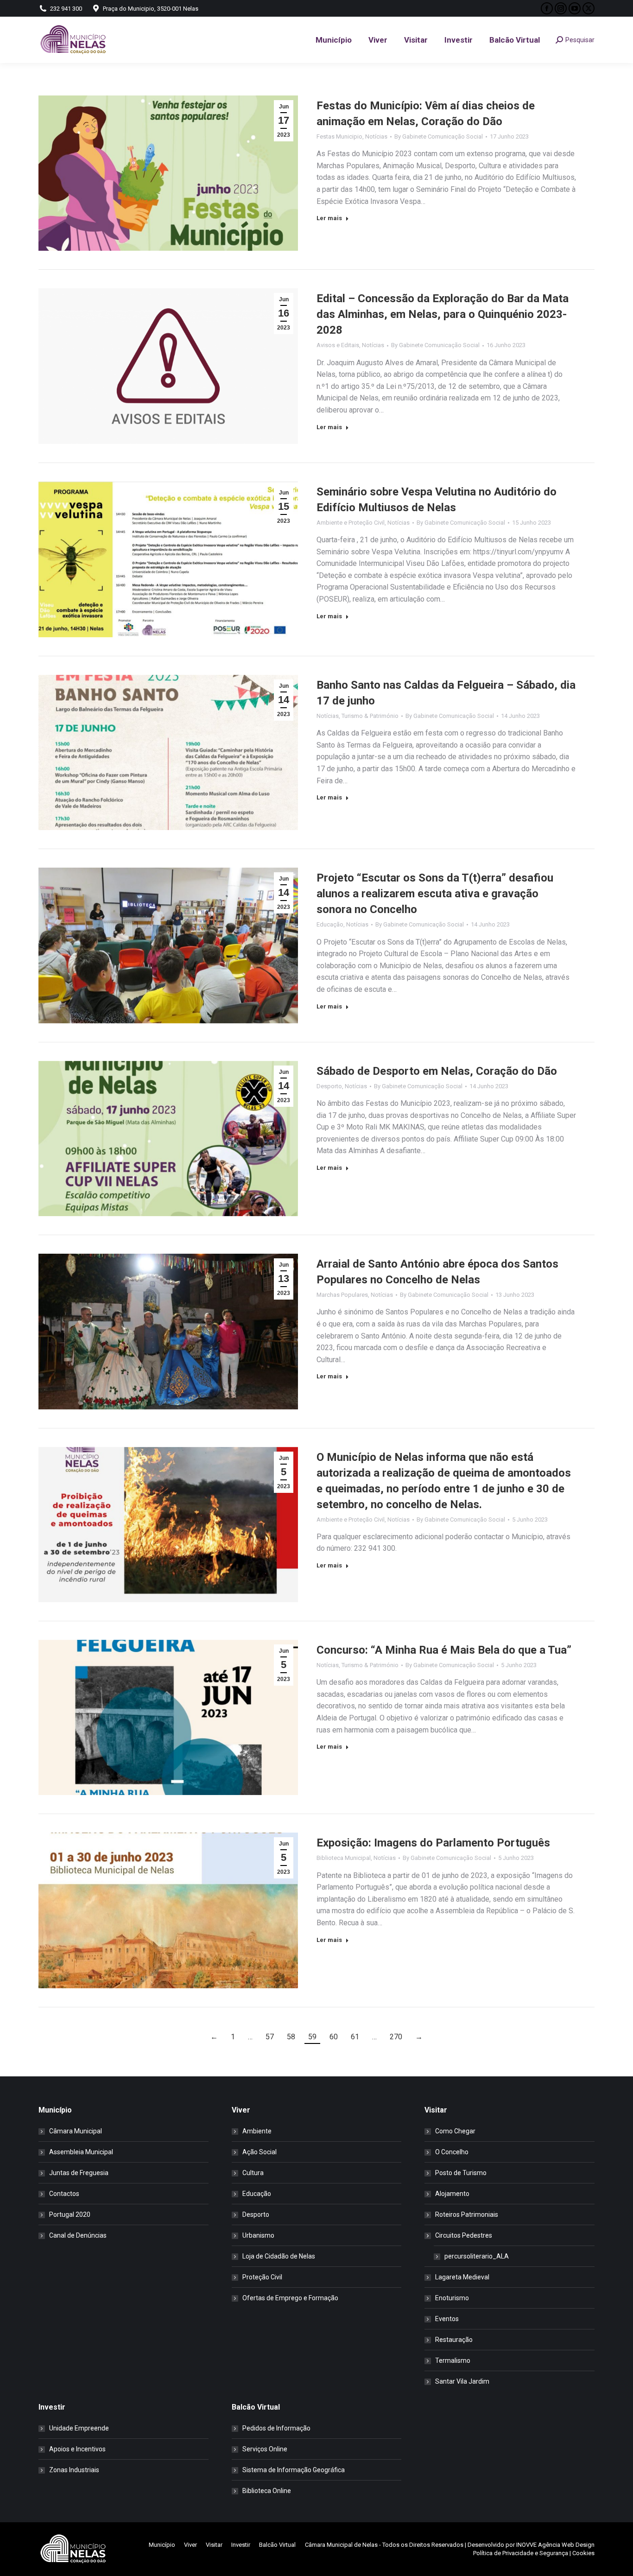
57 (270, 2037)
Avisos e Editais (338, 345)
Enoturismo (452, 2298)
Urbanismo (258, 2235)
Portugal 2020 (70, 2214)
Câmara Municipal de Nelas (341, 2545)
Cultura (253, 2173)
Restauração (454, 2340)
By (439, 136)
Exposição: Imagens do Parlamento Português (433, 1843)
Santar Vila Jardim (462, 2381)
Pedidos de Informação (276, 2428)
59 (312, 2037)
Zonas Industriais (74, 2470)
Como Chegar (455, 2131)
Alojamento (452, 2194)
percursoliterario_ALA (477, 2256)
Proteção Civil (262, 2277)
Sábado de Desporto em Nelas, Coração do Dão (437, 1071)
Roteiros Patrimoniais (467, 2214)
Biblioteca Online (267, 2491)
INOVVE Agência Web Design (555, 2545)
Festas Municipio (339, 136)
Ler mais (329, 218)
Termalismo (453, 2360)
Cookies (583, 2553)
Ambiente (257, 2131)
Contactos (64, 2194)
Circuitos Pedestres (464, 2235)
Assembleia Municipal (81, 2152)
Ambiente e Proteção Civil (351, 523)
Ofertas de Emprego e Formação (290, 2298)
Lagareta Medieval (462, 2277)
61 (355, 2037)
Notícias (376, 136)
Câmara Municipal (76, 2131)
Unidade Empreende (79, 2428)
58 (291, 2037)
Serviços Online (265, 2449)
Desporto (329, 1086)
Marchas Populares (342, 1295)
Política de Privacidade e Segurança (521, 2553)
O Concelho (452, 2152)
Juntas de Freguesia (79, 2173)
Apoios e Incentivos (77, 2449)
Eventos (447, 2319)
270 (396, 2037)
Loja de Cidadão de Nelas (279, 2256)
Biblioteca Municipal (344, 1858)
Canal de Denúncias (78, 2235)
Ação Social (260, 2152)
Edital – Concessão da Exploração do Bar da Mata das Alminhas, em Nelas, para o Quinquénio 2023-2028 (443, 314)
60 (334, 2037)
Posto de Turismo (461, 2173)
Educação (330, 924)
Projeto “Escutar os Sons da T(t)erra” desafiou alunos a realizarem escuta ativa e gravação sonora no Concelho (435, 894)
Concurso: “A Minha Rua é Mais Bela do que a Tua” (444, 1650)
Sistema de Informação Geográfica (294, 2470)
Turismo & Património (370, 716)
